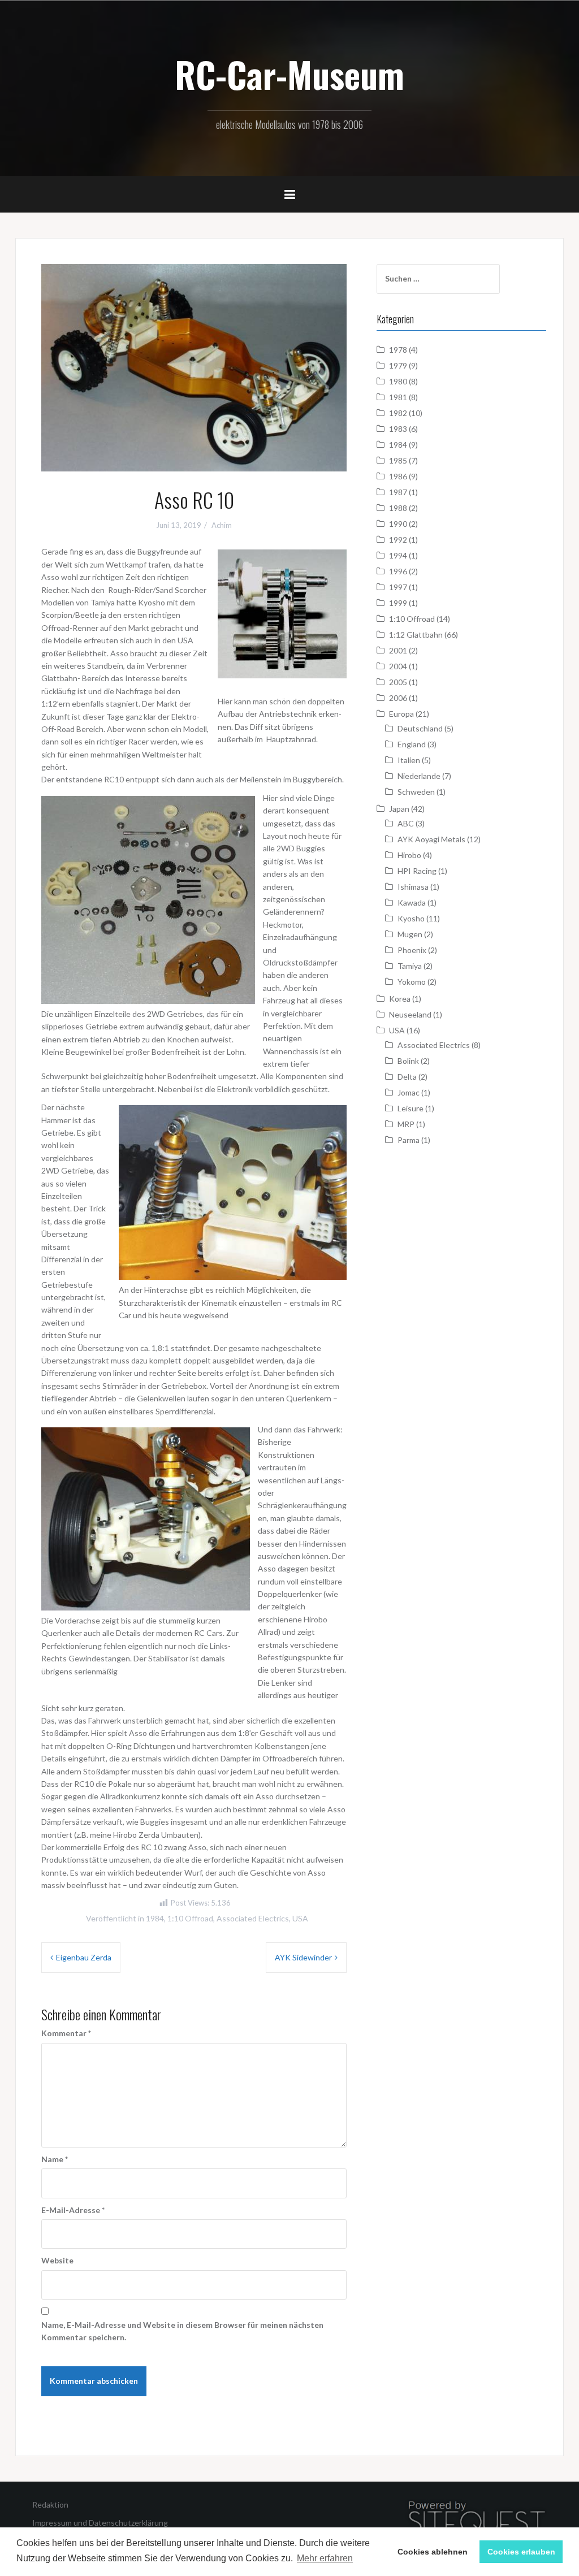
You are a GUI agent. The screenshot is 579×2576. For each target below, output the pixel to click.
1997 (398, 587)
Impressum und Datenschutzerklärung (100, 2523)
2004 (398, 666)
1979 (398, 365)
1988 (398, 508)
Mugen (410, 934)
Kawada (412, 902)
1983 (398, 429)
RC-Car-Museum (289, 74)
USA (300, 1918)
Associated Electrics (253, 1918)
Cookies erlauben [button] (521, 2552)
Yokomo (412, 982)
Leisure (411, 1108)
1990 (398, 524)
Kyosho (411, 918)
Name (55, 2159)
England (412, 744)
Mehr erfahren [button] (325, 2558)
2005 (398, 682)
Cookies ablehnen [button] (433, 2552)
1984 (155, 1918)
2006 (398, 698)
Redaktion (50, 2504)
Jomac (409, 1092)
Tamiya (410, 966)
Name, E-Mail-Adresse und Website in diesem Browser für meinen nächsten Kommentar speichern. (182, 2331)
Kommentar (66, 2033)
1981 (398, 397)
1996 (398, 571)
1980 (398, 381)
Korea (400, 999)
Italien (409, 760)
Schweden (416, 792)
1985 (398, 460)
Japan (399, 809)
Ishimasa (413, 887)
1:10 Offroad (190, 1918)
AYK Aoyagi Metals (431, 839)
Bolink (408, 1061)
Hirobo (409, 855)
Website (57, 2260)
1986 (398, 476)
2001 (398, 650)
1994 (398, 555)
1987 (398, 492)
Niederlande (419, 776)
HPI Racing (417, 871)
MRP (406, 1124)
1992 (398, 540)
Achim (222, 525)
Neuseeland (410, 1014)
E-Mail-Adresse (73, 2210)
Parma (409, 1140)
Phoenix (412, 950)
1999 (398, 603)
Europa (401, 714)
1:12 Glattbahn (416, 635)
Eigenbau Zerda (84, 1957)
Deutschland (420, 728)
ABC (406, 823)
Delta (407, 1077)
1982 (398, 413)
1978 (398, 350)
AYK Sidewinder (303, 1957)
